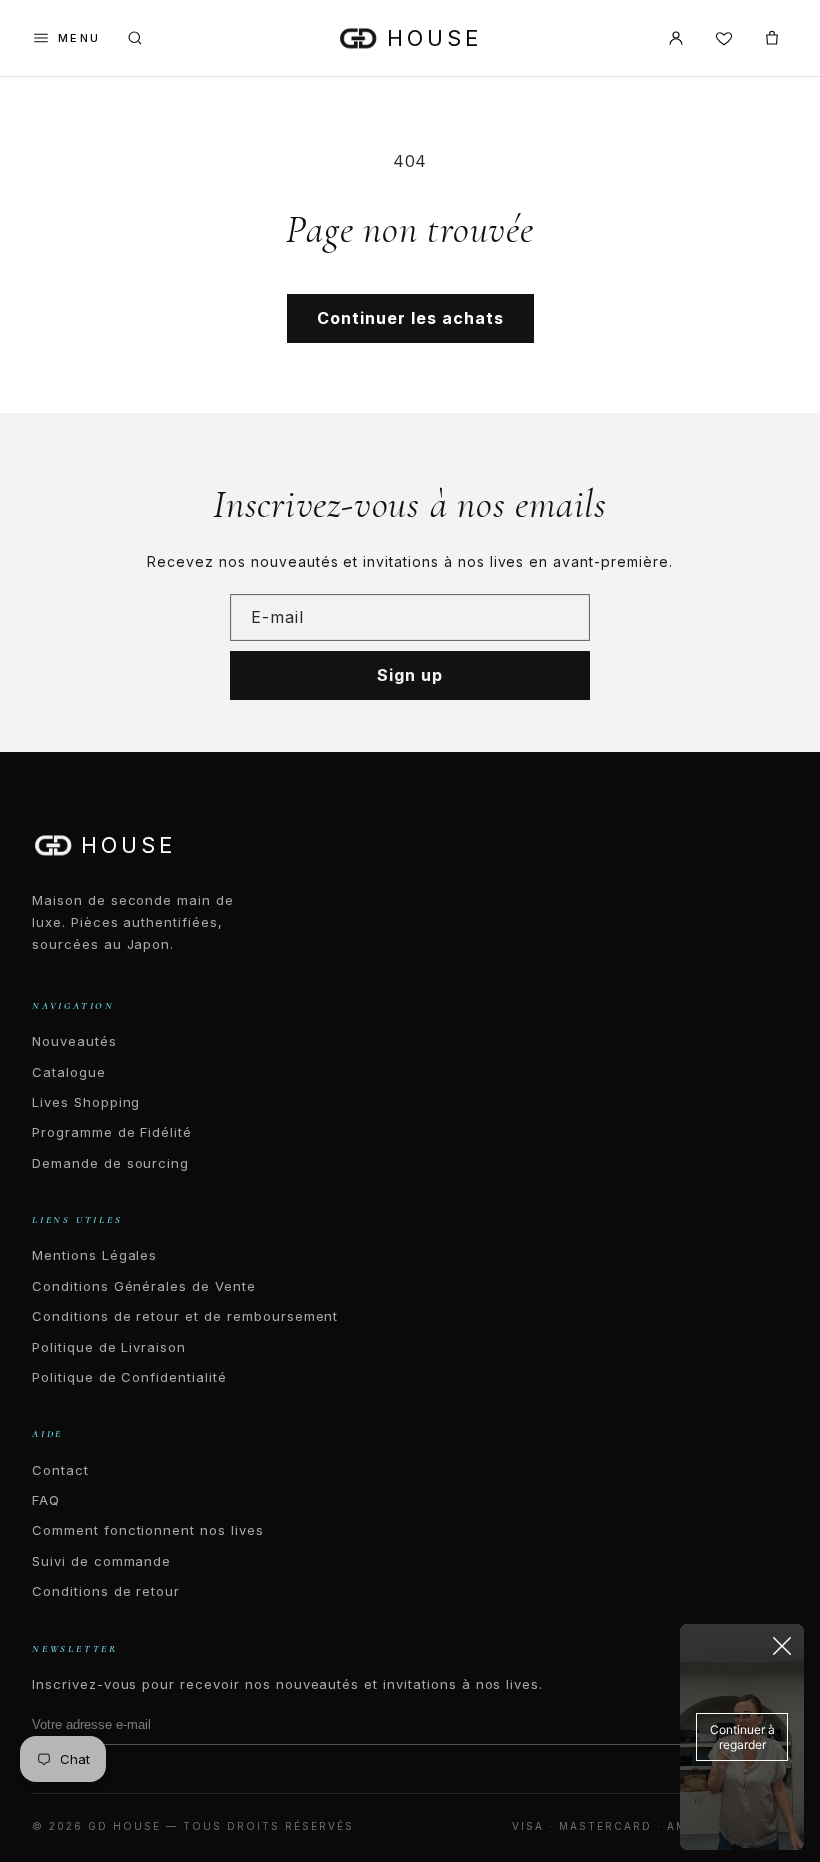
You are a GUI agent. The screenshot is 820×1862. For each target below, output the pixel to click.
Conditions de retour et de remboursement (185, 1316)
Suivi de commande (101, 1561)
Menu (79, 38)
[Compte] (676, 38)
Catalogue (69, 1072)
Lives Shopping (86, 1102)
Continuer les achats (410, 318)
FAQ (46, 1500)
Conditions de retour (106, 1591)
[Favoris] (724, 38)
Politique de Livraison (109, 1347)
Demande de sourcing (110, 1163)
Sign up (410, 675)
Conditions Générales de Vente (144, 1286)
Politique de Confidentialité (129, 1377)
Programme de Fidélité (112, 1132)
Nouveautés (74, 1041)
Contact (60, 1470)
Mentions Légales (94, 1255)
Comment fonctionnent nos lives (148, 1530)
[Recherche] (135, 38)
